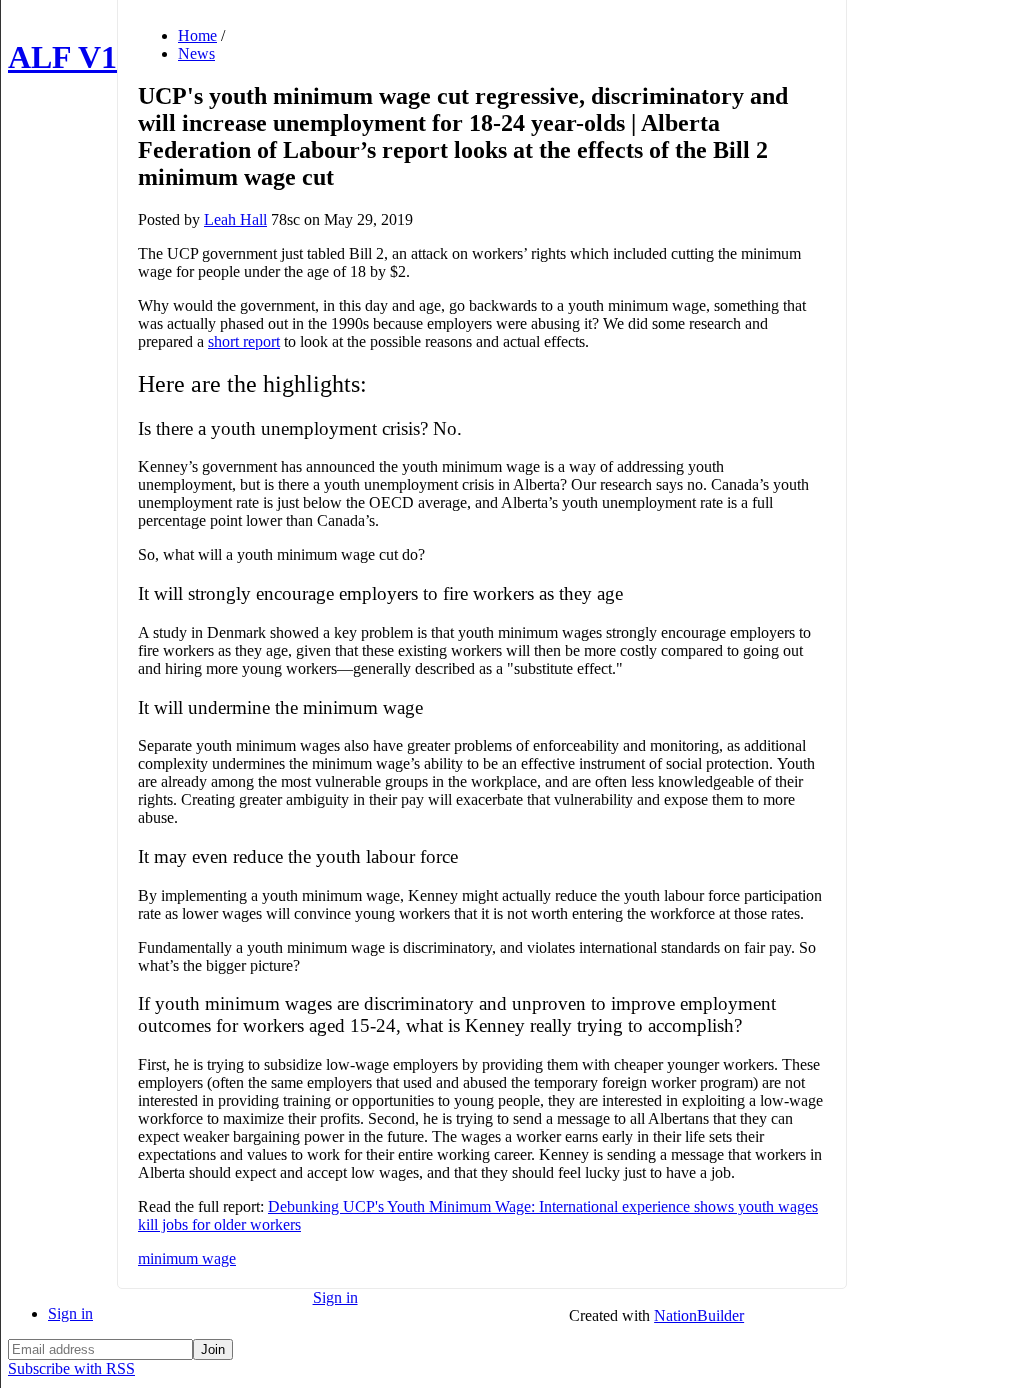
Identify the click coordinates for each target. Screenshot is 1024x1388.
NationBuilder (699, 1315)
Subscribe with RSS (71, 1368)
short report (244, 341)
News (196, 53)
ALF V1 (62, 57)
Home (197, 35)
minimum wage (187, 1258)
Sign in (70, 1313)
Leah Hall (235, 219)
